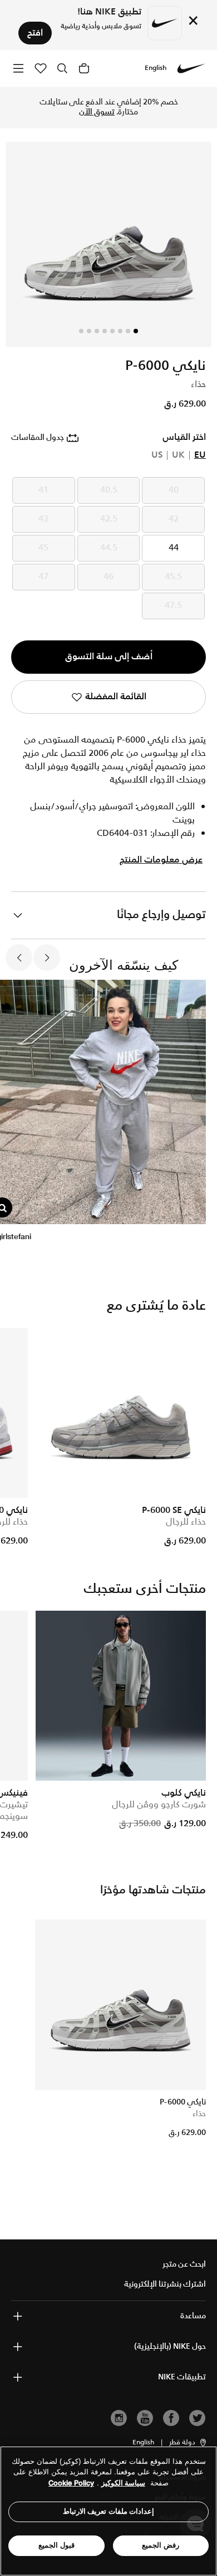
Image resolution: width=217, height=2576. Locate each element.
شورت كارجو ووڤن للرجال (159, 1805)
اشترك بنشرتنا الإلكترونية (165, 2284)
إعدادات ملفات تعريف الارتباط (109, 2511)
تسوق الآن (97, 112)
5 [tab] (105, 331)
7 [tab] (89, 331)
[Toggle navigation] (18, 68)
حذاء (199, 2114)
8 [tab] (81, 331)
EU (200, 455)
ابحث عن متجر (184, 2264)
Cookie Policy (71, 2483)
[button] (188, 2443)
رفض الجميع (161, 2545)
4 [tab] (112, 331)
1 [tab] (136, 331)
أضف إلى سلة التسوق (109, 657)
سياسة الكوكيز (123, 2483)
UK (178, 455)
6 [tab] (97, 331)
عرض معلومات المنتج (161, 860)
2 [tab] (128, 331)
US (157, 455)
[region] (108, 2511)
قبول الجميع (56, 2545)
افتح (35, 33)
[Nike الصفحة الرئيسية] (191, 68)
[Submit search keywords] (62, 68)
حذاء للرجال (186, 1522)
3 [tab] (120, 331)
